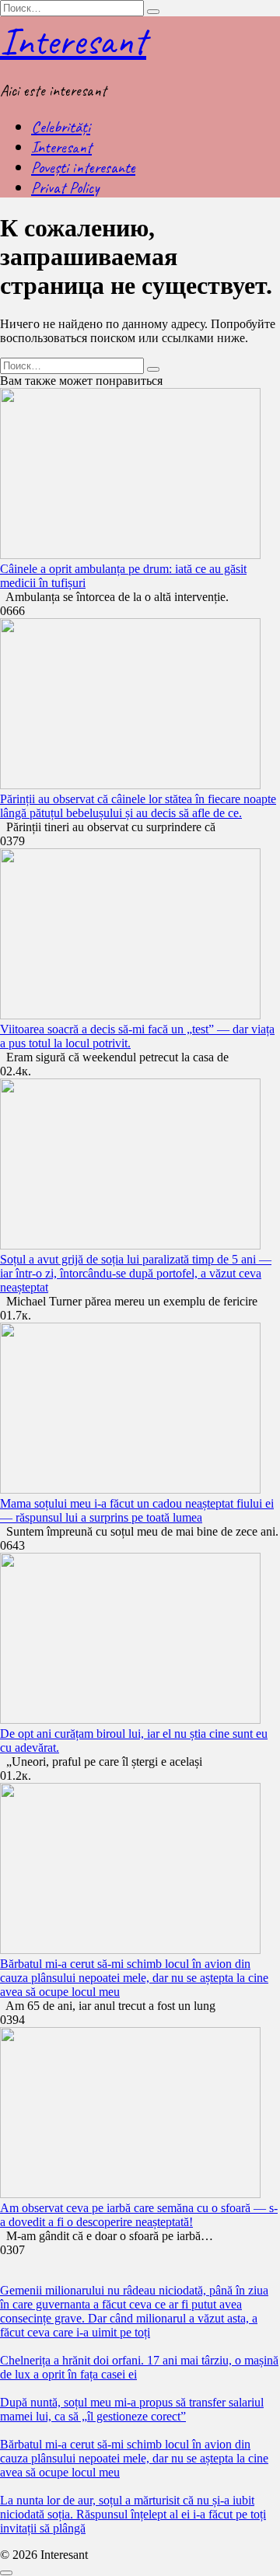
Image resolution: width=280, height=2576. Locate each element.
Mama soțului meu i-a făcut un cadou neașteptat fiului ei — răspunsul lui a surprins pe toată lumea (137, 1510)
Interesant (73, 41)
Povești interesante (83, 167)
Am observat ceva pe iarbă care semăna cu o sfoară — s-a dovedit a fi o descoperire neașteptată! (139, 2215)
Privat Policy (65, 187)
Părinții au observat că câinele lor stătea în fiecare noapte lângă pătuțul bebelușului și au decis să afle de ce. (138, 806)
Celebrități (61, 127)
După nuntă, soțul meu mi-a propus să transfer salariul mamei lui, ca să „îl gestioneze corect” (132, 2409)
